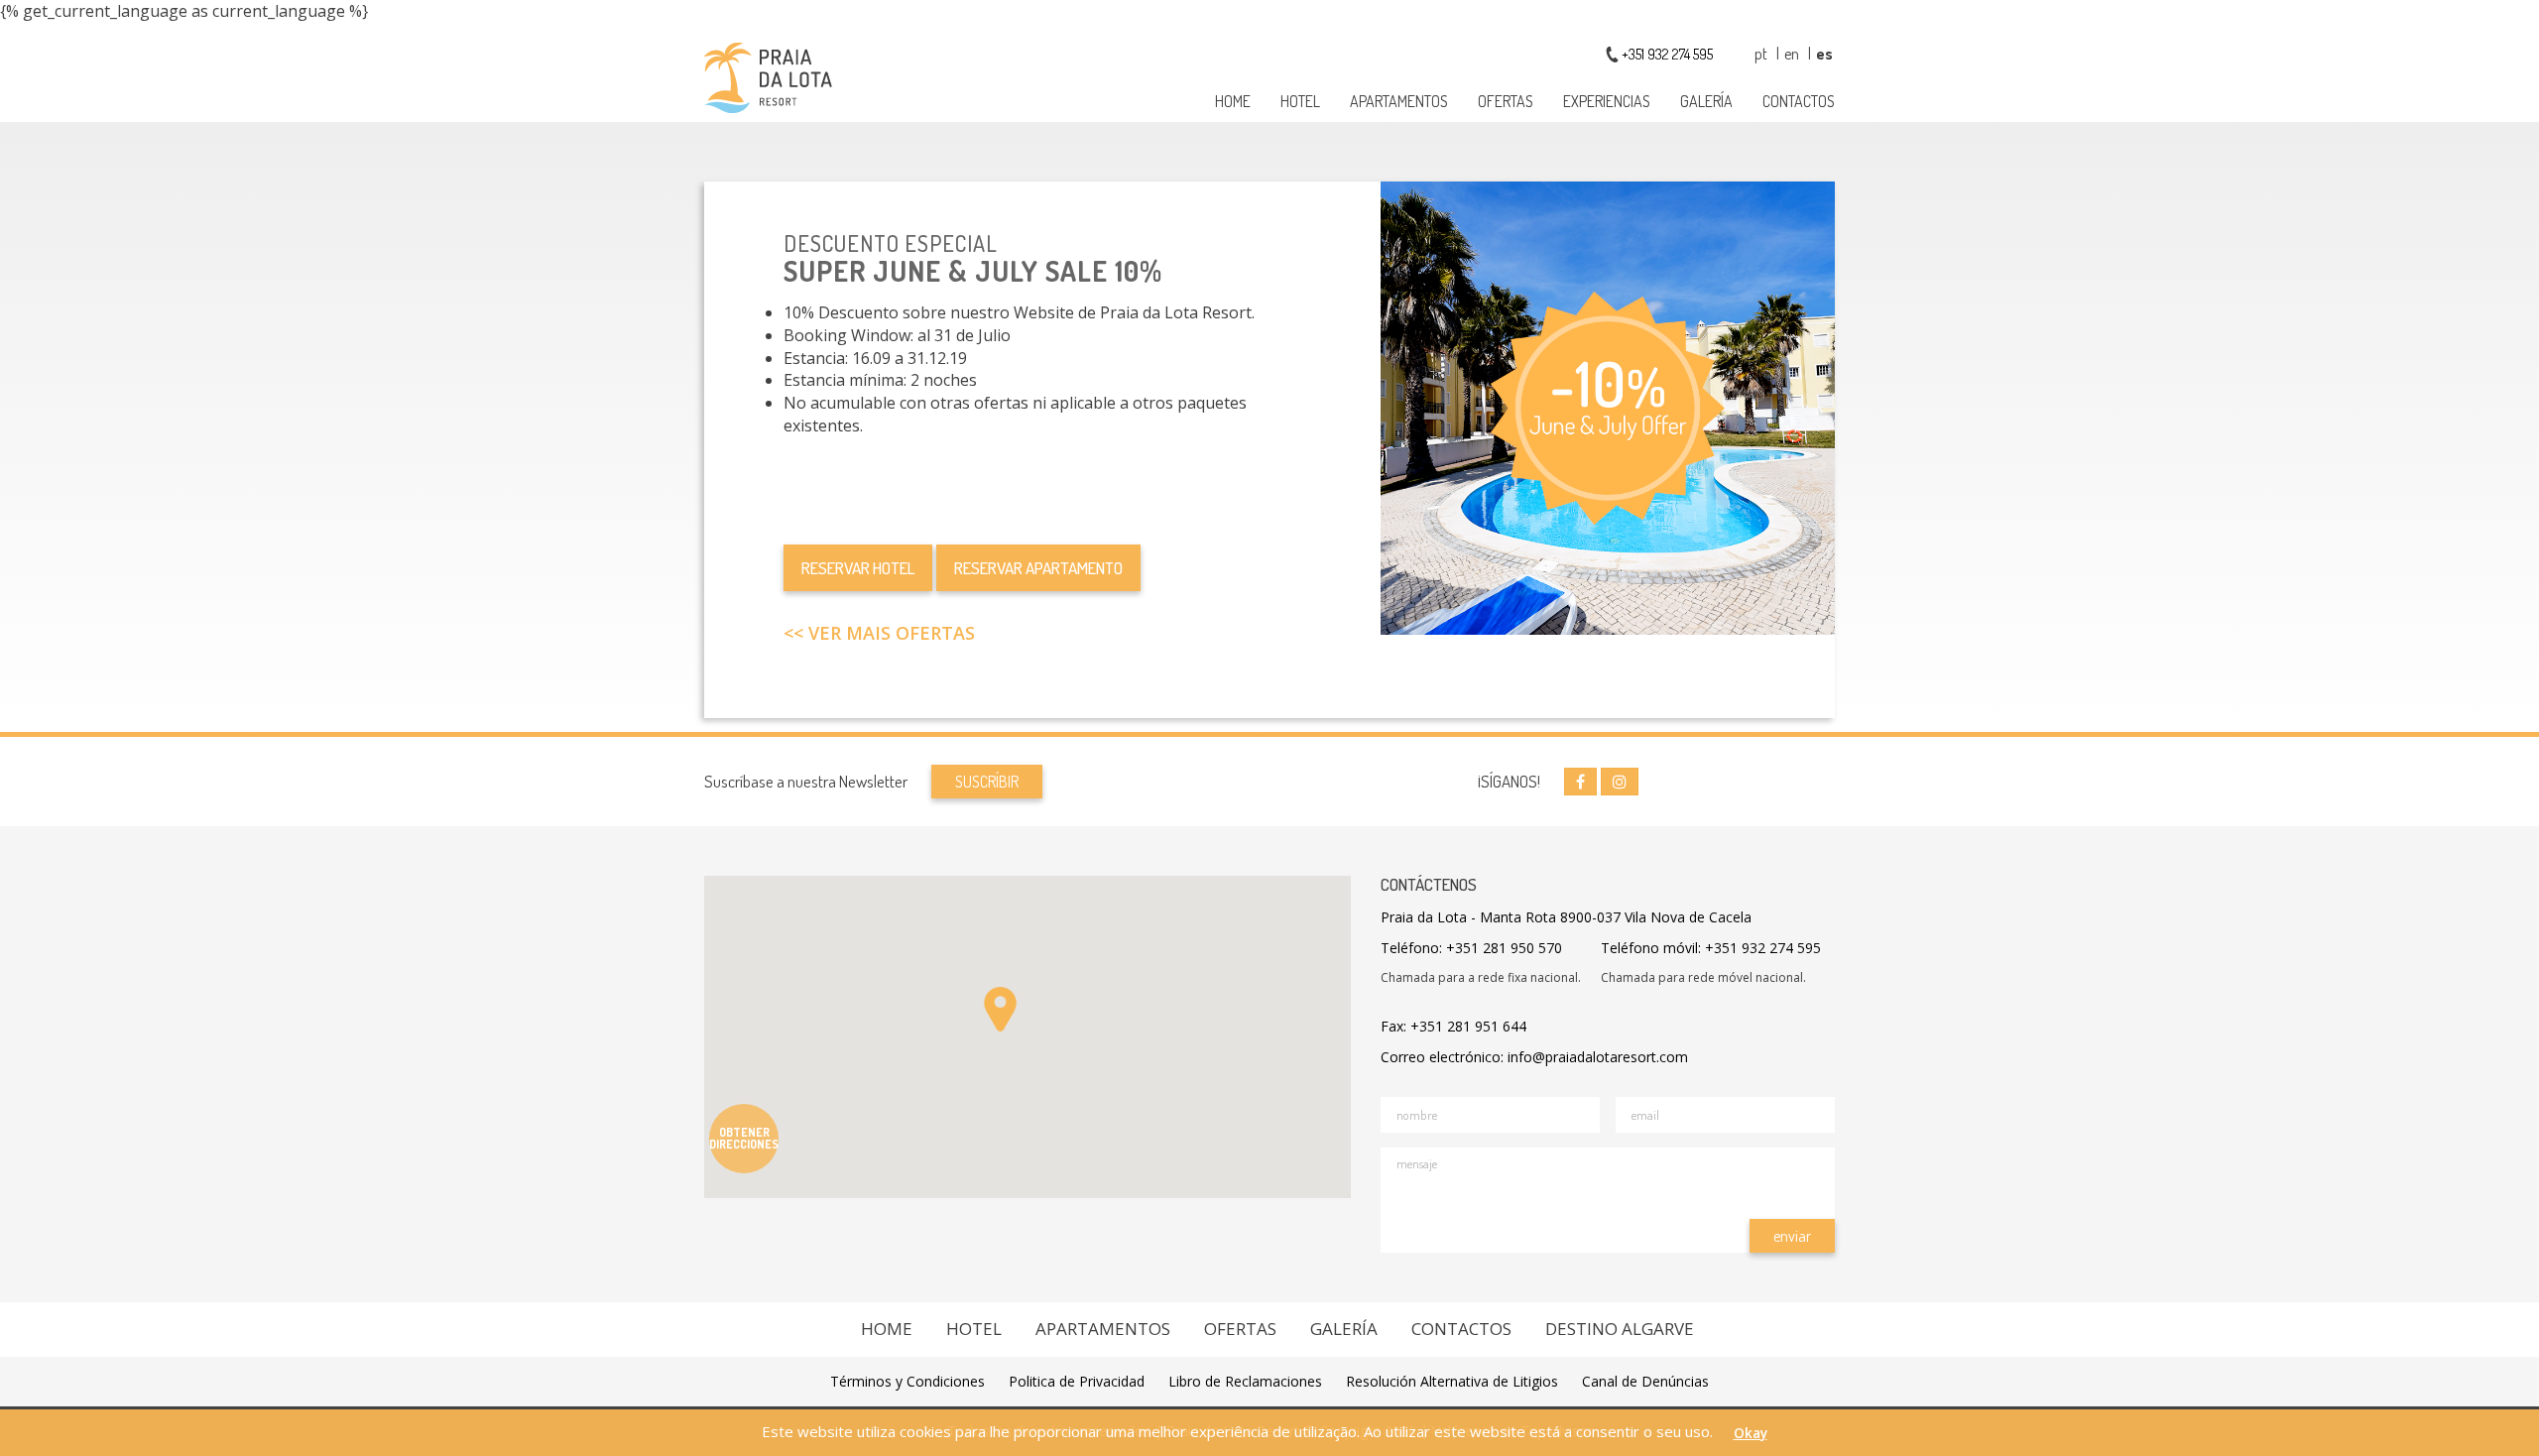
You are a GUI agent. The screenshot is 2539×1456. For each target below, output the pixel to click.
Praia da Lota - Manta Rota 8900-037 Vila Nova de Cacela (1566, 917)
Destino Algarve (1620, 1329)
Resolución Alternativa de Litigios (1452, 1381)
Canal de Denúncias (1645, 1381)
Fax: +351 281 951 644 (1453, 1026)
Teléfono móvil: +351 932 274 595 (1711, 948)
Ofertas (1506, 101)
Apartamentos (1399, 101)
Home (1233, 101)
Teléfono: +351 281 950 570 (1471, 948)
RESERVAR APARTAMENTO (1038, 568)
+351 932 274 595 (1667, 54)
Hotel (1300, 101)
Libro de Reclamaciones (1245, 1381)
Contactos (1799, 101)
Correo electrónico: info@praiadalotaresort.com (1534, 1057)
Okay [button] (1751, 1433)
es (1824, 54)
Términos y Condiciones (907, 1381)
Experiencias (1607, 101)
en (1793, 54)
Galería (1706, 101)
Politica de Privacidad (1077, 1381)
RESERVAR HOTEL (858, 568)
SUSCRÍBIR (987, 782)
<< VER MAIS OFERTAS (879, 633)
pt (1762, 54)
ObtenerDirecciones (744, 1138)
